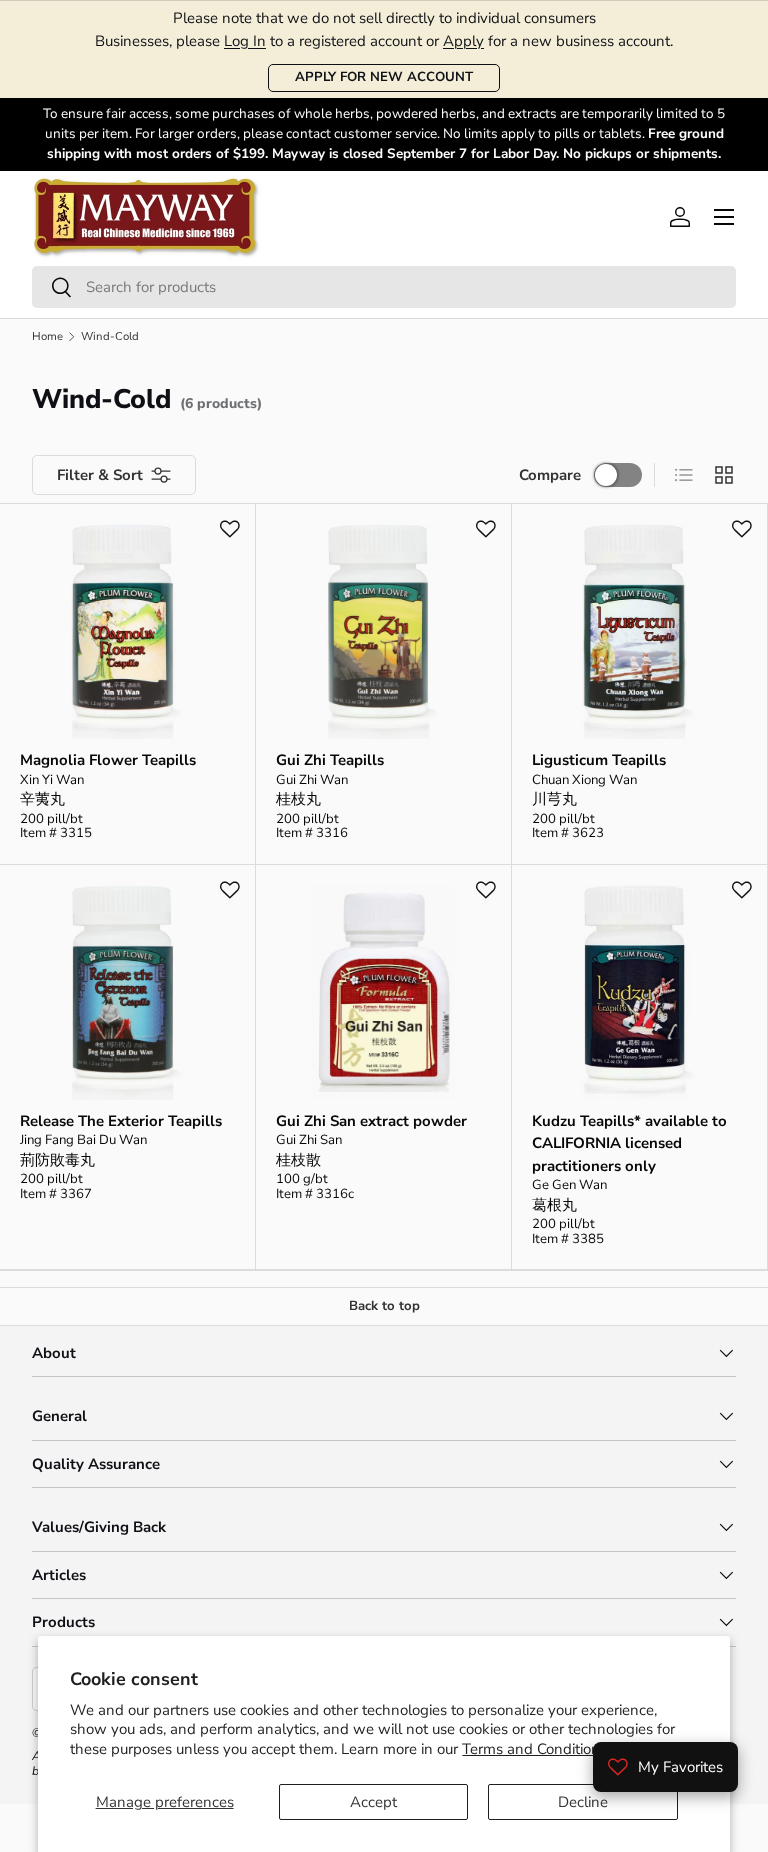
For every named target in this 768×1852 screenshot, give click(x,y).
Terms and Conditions (534, 1749)
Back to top (384, 1306)
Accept (373, 1802)
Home (47, 336)
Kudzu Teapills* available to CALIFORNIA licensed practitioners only (629, 1143)
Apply (463, 41)
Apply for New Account (384, 77)
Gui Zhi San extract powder (371, 1121)
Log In (245, 41)
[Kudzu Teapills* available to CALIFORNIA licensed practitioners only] (639, 992)
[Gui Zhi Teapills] (383, 631)
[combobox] (384, 287)
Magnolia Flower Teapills (108, 760)
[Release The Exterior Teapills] (127, 992)
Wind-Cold (110, 336)
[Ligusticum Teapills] (639, 631)
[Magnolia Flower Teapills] (127, 631)
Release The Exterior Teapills (121, 1121)
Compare (550, 475)
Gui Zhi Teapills (330, 760)
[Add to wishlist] (230, 529)
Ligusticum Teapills (599, 760)
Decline (583, 1802)
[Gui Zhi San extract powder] (383, 992)
